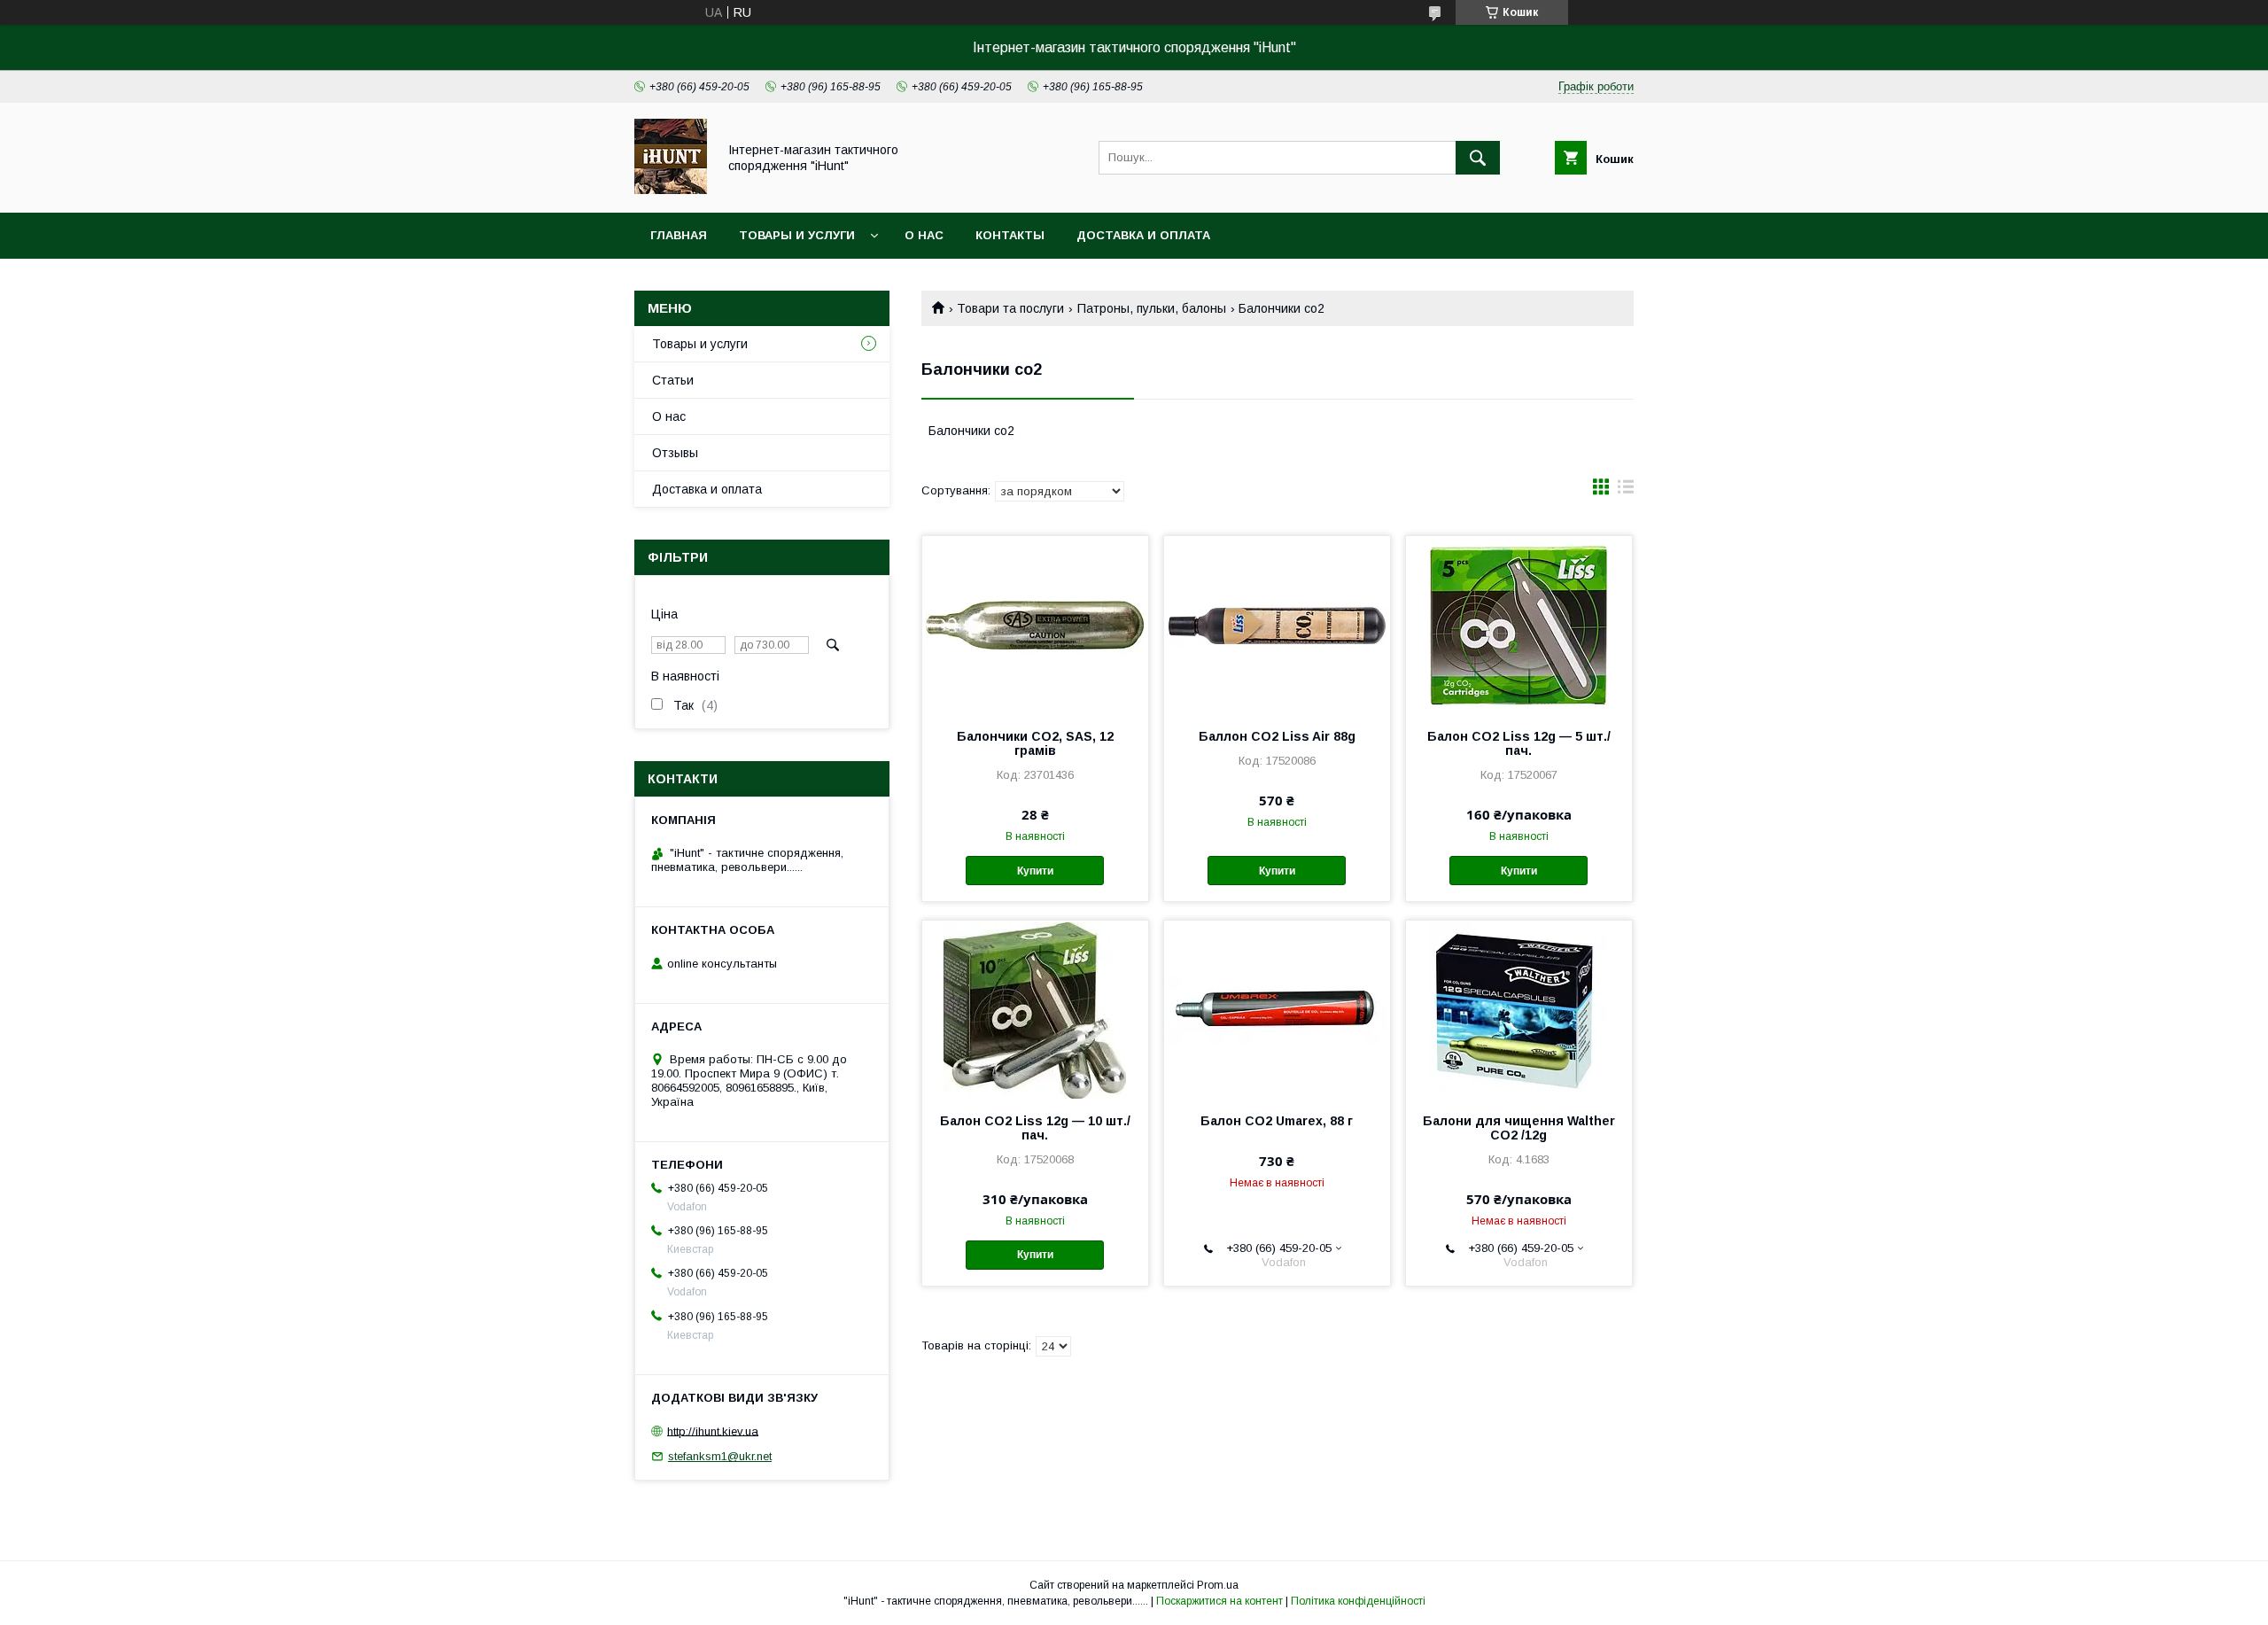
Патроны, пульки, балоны (1152, 308)
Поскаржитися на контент (1219, 1601)
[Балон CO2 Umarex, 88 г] (1277, 1009)
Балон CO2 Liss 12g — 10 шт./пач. (1035, 1128)
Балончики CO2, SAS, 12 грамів (1035, 743)
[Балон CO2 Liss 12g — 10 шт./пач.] (1035, 1009)
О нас (924, 235)
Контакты (1010, 235)
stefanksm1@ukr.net (720, 1456)
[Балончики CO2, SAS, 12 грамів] (1035, 625)
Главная (679, 235)
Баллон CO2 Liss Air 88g (1277, 736)
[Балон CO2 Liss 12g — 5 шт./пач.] (1519, 625)
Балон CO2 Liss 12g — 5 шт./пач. (1519, 743)
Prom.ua (1218, 1585)
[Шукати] (1478, 158)
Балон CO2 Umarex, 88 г (1277, 1121)
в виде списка (1626, 491)
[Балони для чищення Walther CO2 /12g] (1519, 1009)
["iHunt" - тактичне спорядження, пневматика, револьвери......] (671, 190)
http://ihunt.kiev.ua (713, 1431)
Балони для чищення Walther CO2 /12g (1519, 1128)
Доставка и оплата (1143, 235)
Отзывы (675, 453)
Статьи (673, 380)
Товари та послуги (1010, 308)
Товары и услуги (797, 235)
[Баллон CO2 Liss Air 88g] (1277, 625)
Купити (1035, 871)
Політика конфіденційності (1358, 1601)
